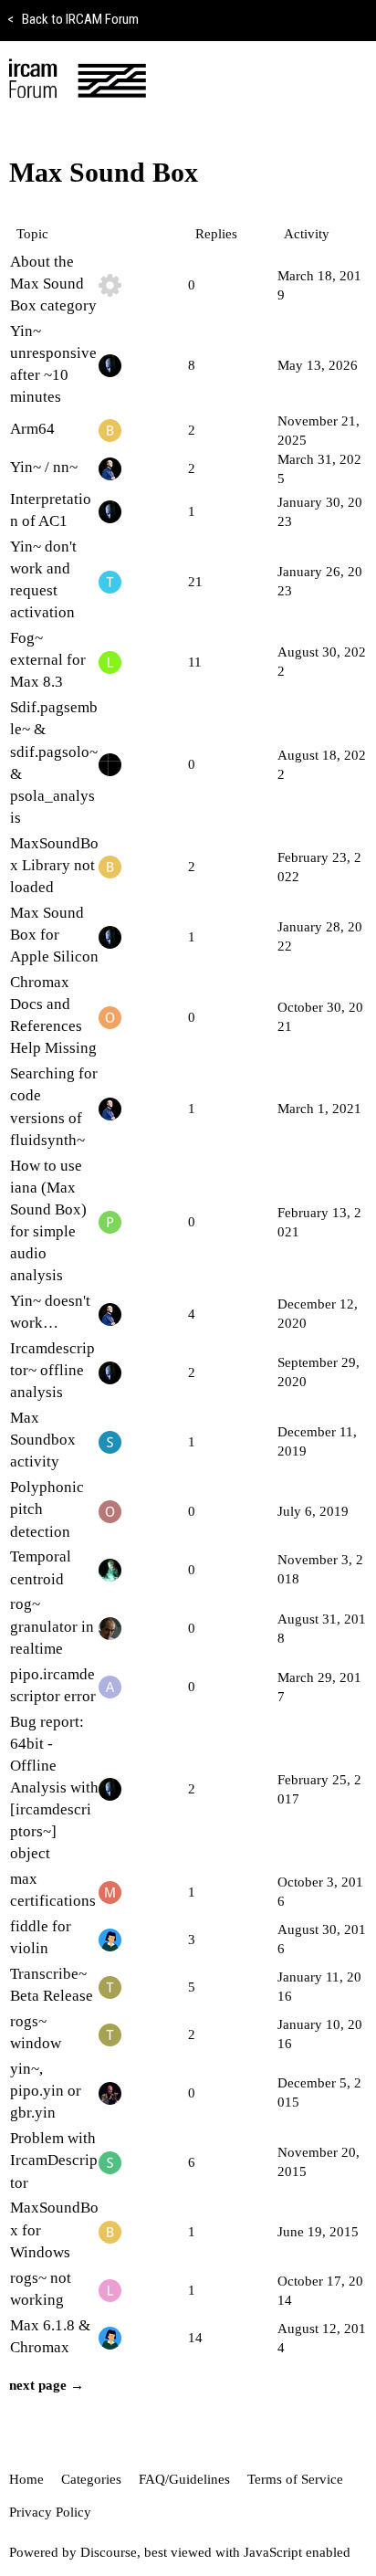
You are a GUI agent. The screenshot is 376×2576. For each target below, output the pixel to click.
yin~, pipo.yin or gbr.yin (46, 2091)
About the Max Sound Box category (53, 284)
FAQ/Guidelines (184, 2479)
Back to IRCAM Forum (73, 19)
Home (26, 2479)
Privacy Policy (50, 2512)
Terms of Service (295, 2479)
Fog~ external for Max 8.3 (48, 660)
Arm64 (32, 429)
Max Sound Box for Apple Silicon (54, 935)
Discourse (109, 2552)
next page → (47, 2385)
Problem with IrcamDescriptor (54, 2160)
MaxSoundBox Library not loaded (54, 865)
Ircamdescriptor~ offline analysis (52, 1370)
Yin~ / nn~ (44, 467)
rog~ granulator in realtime (52, 1626)
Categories (91, 2479)
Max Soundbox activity (43, 1440)
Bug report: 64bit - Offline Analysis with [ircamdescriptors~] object (54, 1788)
